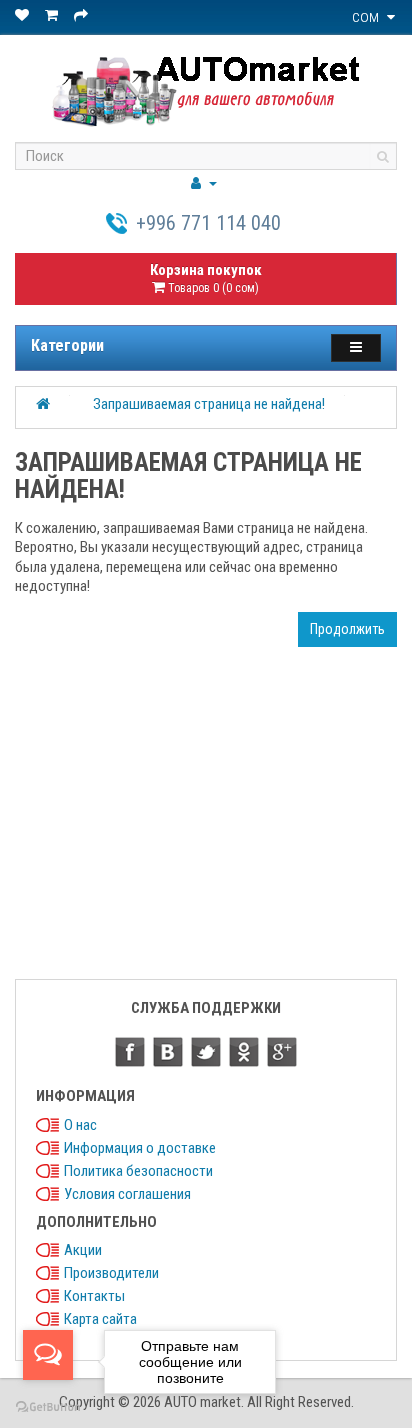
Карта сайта (100, 1319)
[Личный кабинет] (204, 183)
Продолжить (347, 629)
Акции (83, 1250)
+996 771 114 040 (208, 223)
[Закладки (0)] (23, 15)
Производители (111, 1273)
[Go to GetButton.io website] (48, 1407)
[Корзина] (53, 15)
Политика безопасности (138, 1171)
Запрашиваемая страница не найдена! (209, 404)
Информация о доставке (140, 1148)
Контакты (94, 1296)
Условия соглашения (127, 1194)
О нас (80, 1125)
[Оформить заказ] (82, 15)
